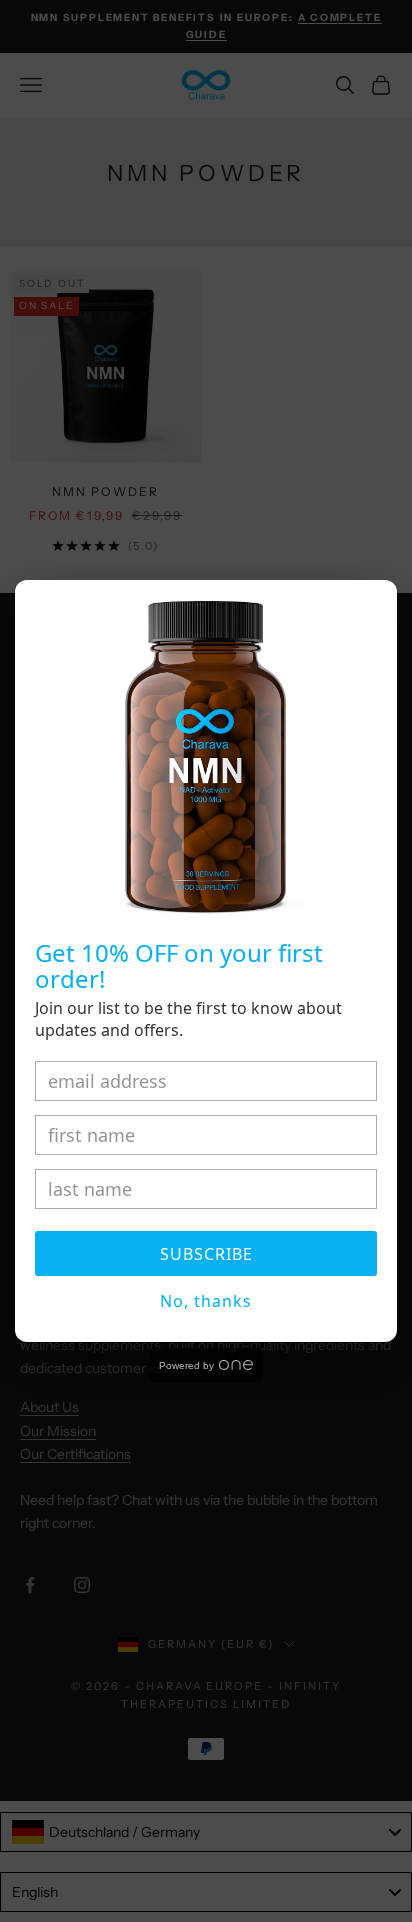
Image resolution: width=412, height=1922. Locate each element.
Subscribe (206, 1254)
